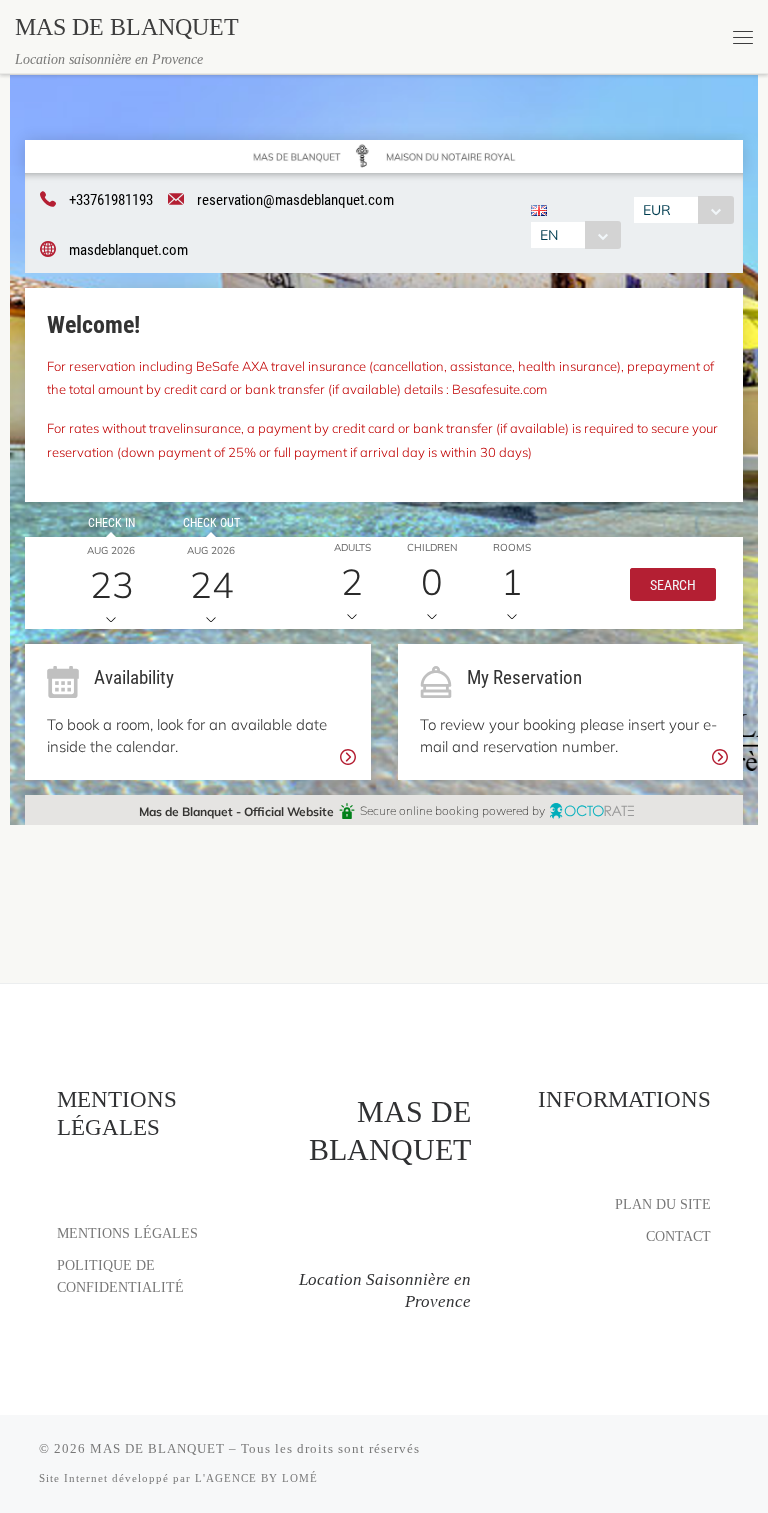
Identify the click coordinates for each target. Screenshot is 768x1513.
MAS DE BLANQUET (157, 1448)
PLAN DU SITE (663, 1204)
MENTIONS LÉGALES (127, 1233)
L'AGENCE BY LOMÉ (256, 1478)
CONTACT (678, 1236)
